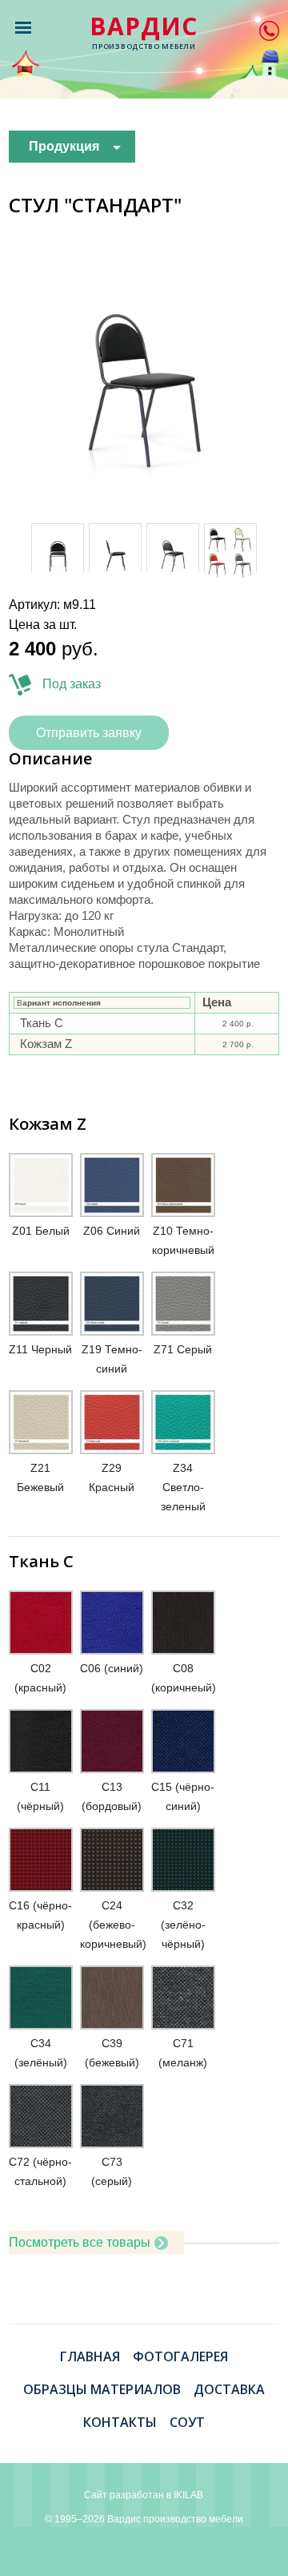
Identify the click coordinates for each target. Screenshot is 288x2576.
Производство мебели (144, 33)
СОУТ (187, 2422)
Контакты (120, 2422)
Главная (90, 2356)
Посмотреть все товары (80, 2242)
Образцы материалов (102, 2389)
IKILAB (188, 2495)
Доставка (229, 2389)
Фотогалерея (180, 2356)
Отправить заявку (89, 733)
